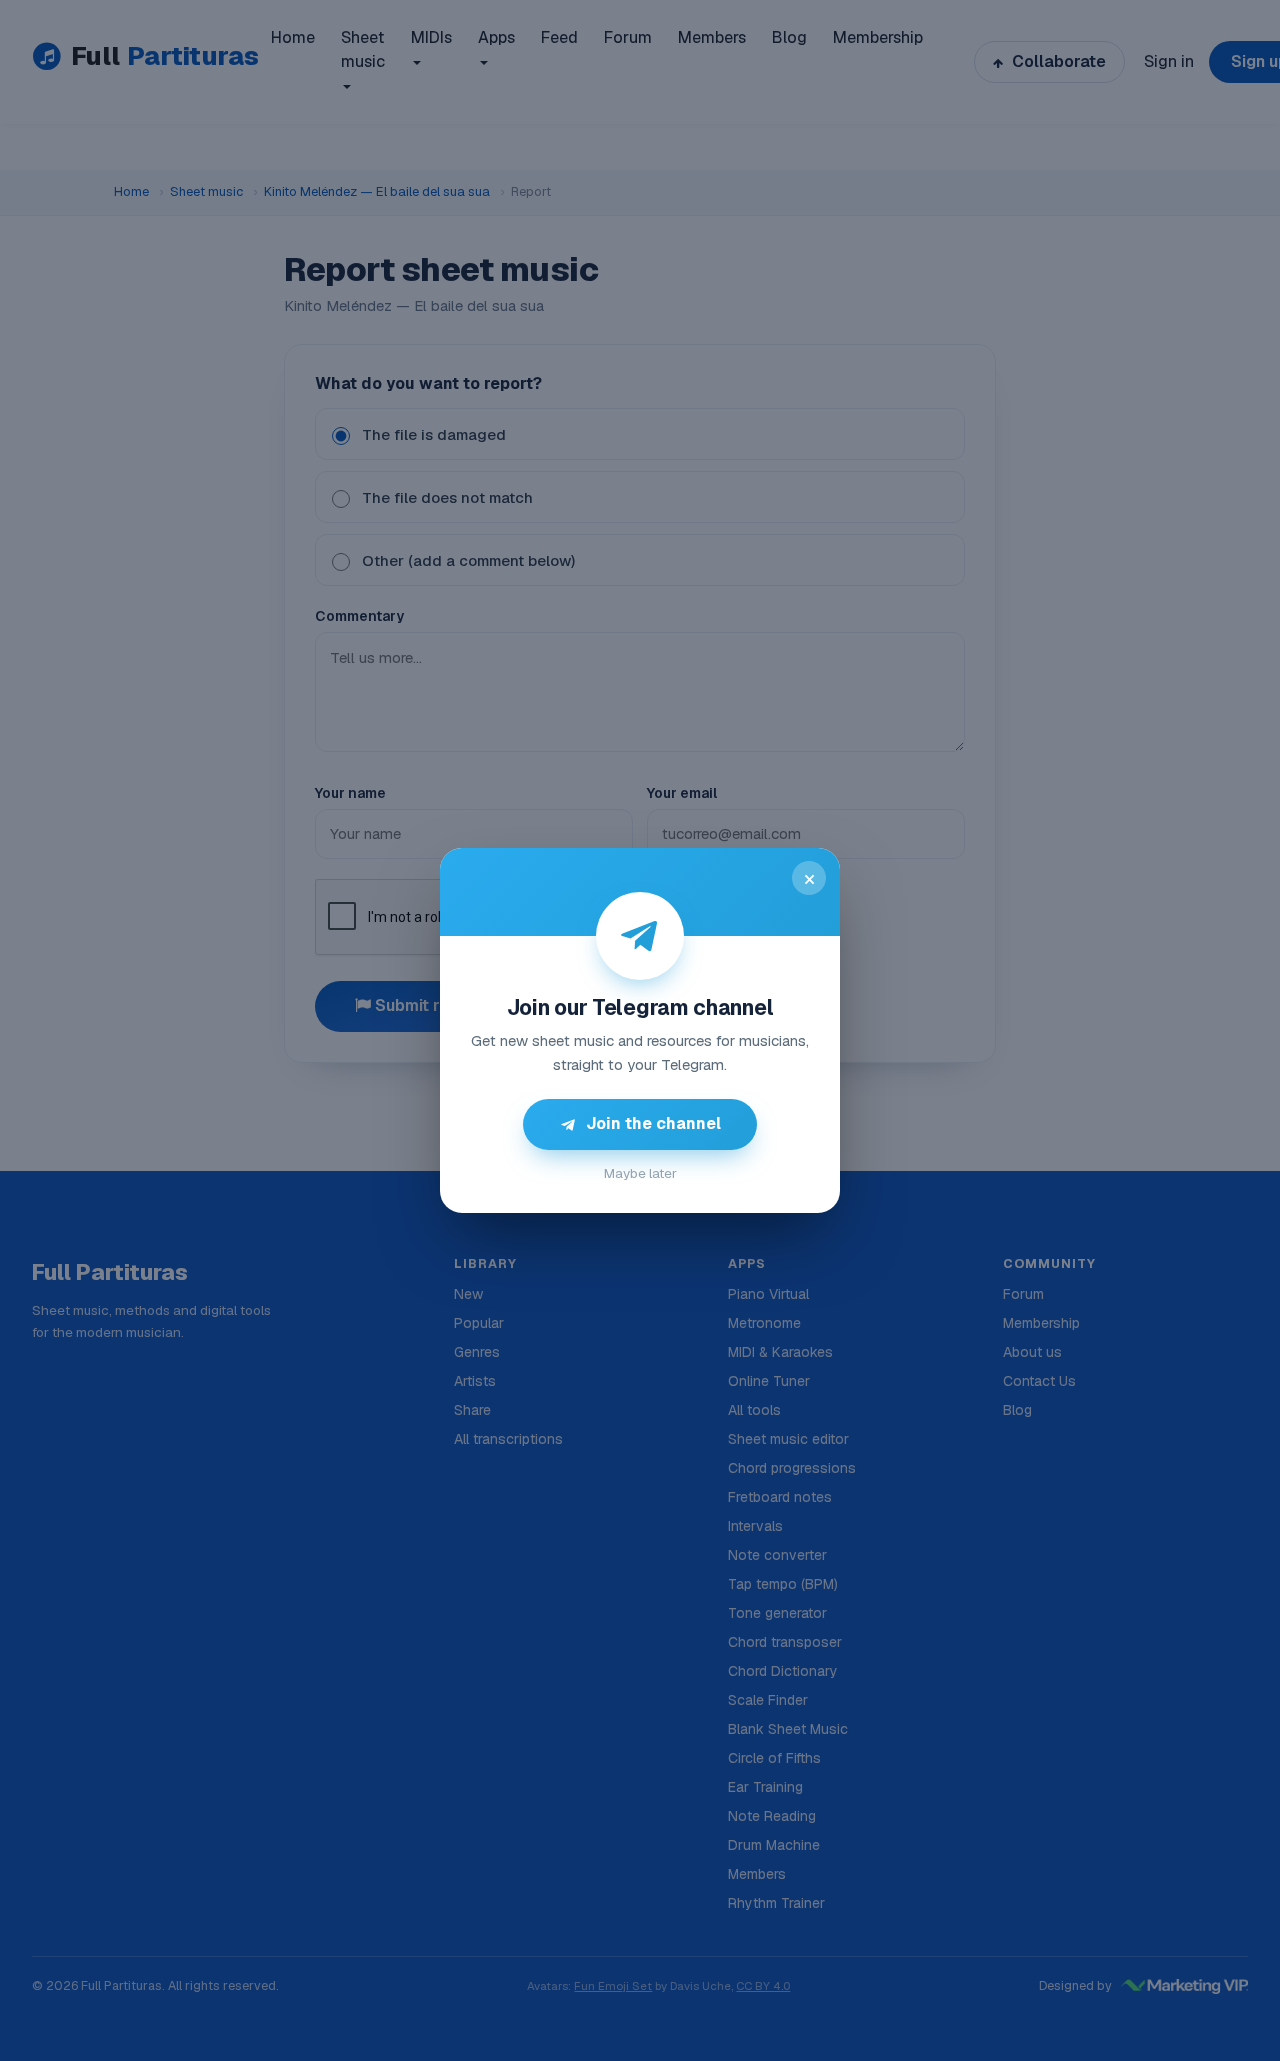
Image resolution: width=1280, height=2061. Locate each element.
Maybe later (640, 1173)
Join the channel (653, 1123)
